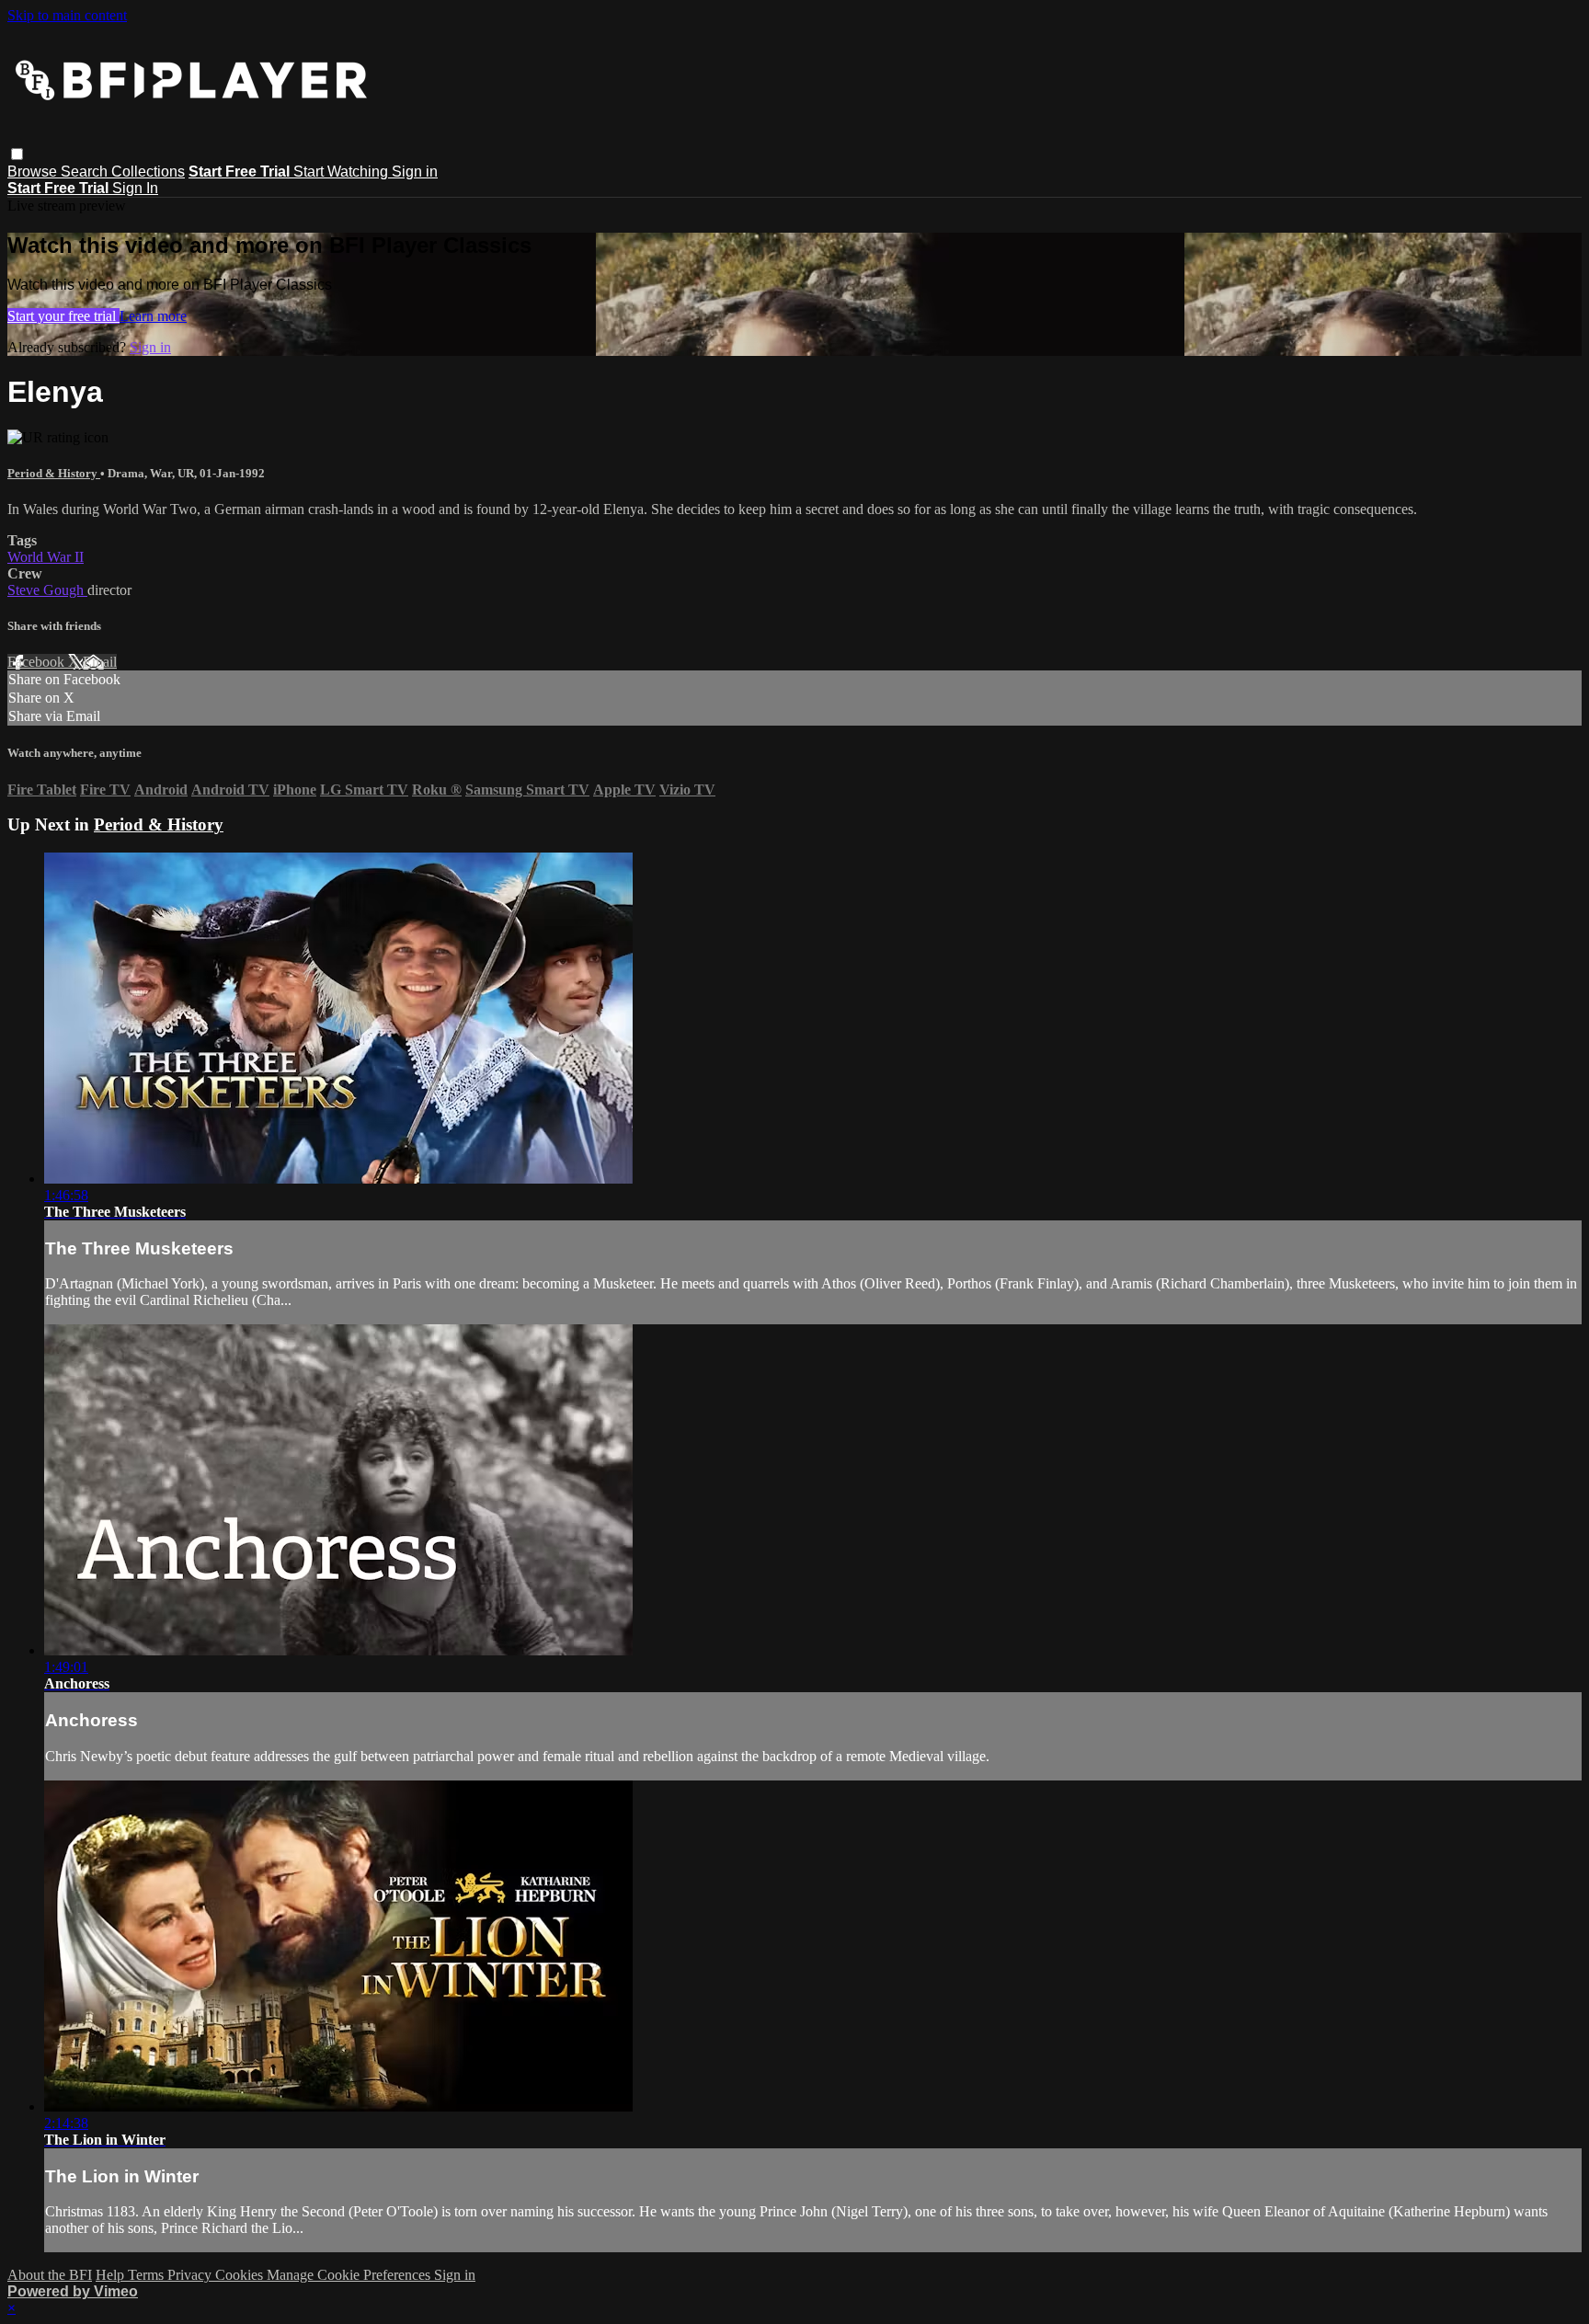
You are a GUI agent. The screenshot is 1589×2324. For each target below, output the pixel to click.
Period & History (54, 473)
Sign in (415, 172)
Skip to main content (67, 15)
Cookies (241, 2275)
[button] (17, 154)
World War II (46, 557)
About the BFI (50, 2275)
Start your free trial (63, 316)
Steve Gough (47, 590)
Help (112, 2275)
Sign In (135, 188)
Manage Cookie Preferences (350, 2275)
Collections (148, 172)
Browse (34, 172)
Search (86, 172)
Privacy (191, 2275)
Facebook (38, 662)
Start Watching (343, 172)
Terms (148, 2275)
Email (100, 662)
